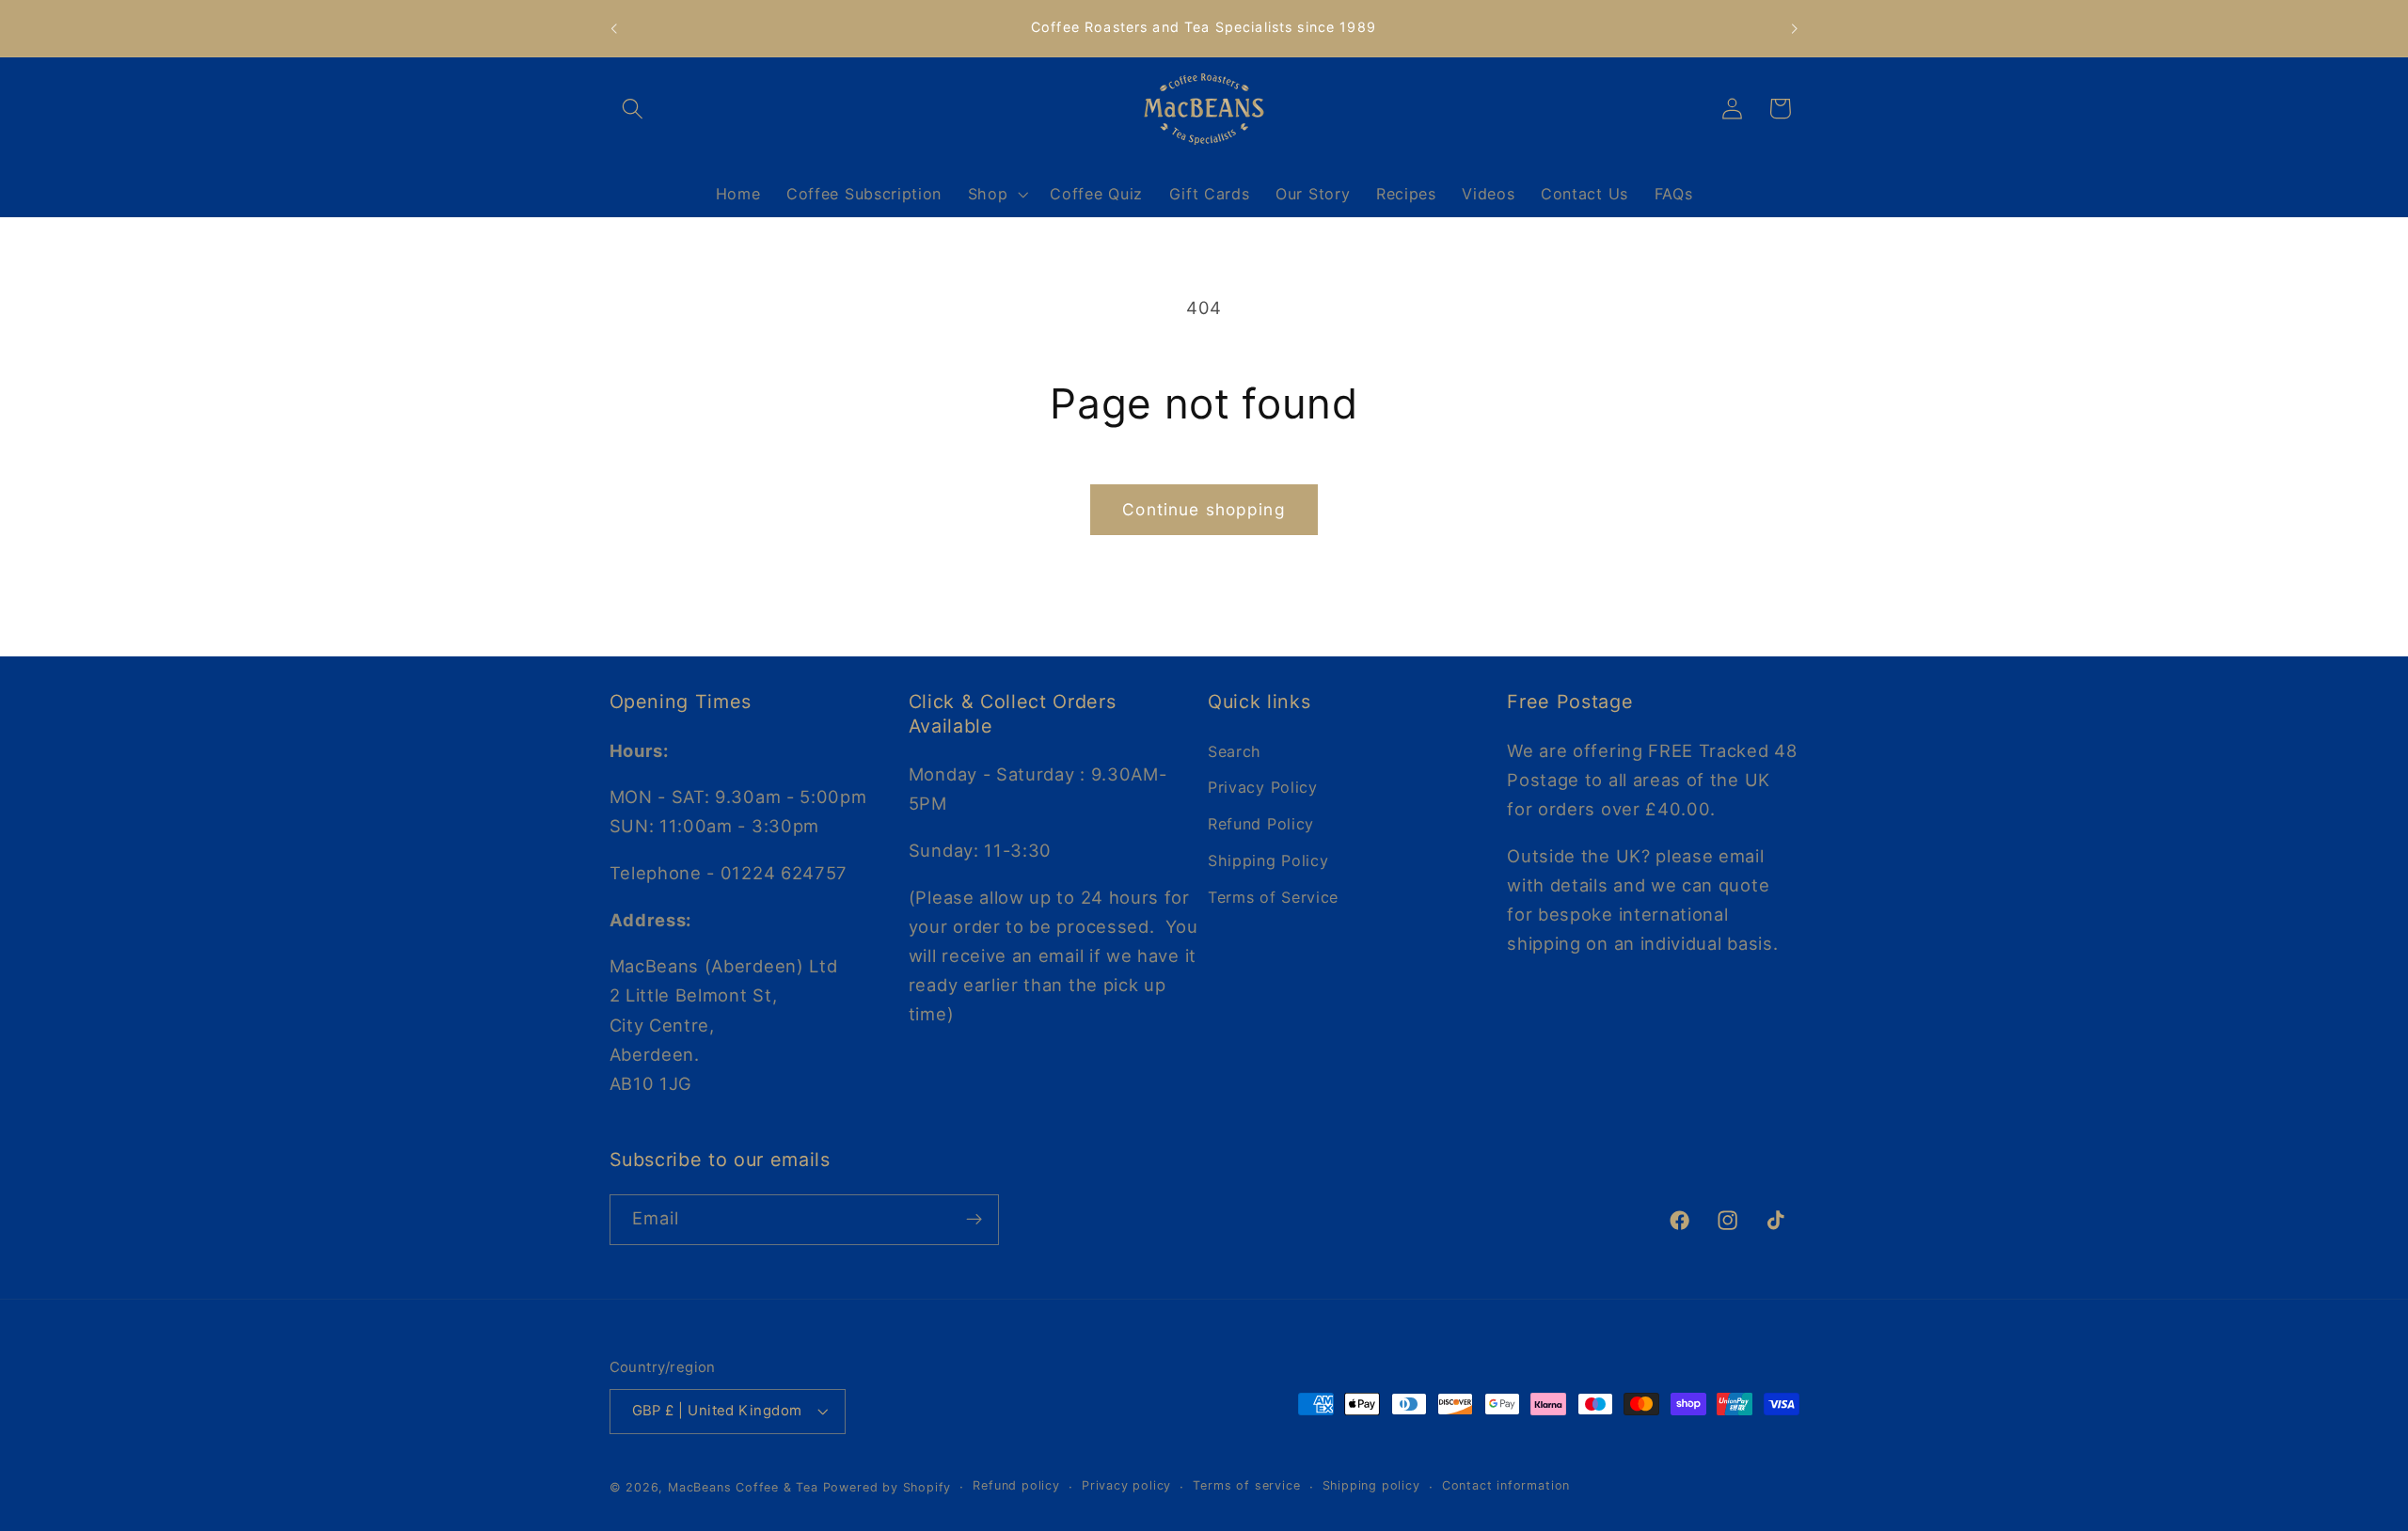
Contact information (1506, 1486)
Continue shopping (1204, 509)
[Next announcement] (1795, 28)
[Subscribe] (974, 1220)
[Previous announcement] (613, 28)
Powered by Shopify (887, 1487)
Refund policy (1016, 1486)
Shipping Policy (1268, 860)
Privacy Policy (1263, 787)
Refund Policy (1261, 824)
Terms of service (1246, 1486)
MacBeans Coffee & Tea (743, 1487)
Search (1235, 750)
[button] (634, 109)
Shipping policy (1371, 1486)
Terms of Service (1273, 896)
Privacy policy (1126, 1486)
